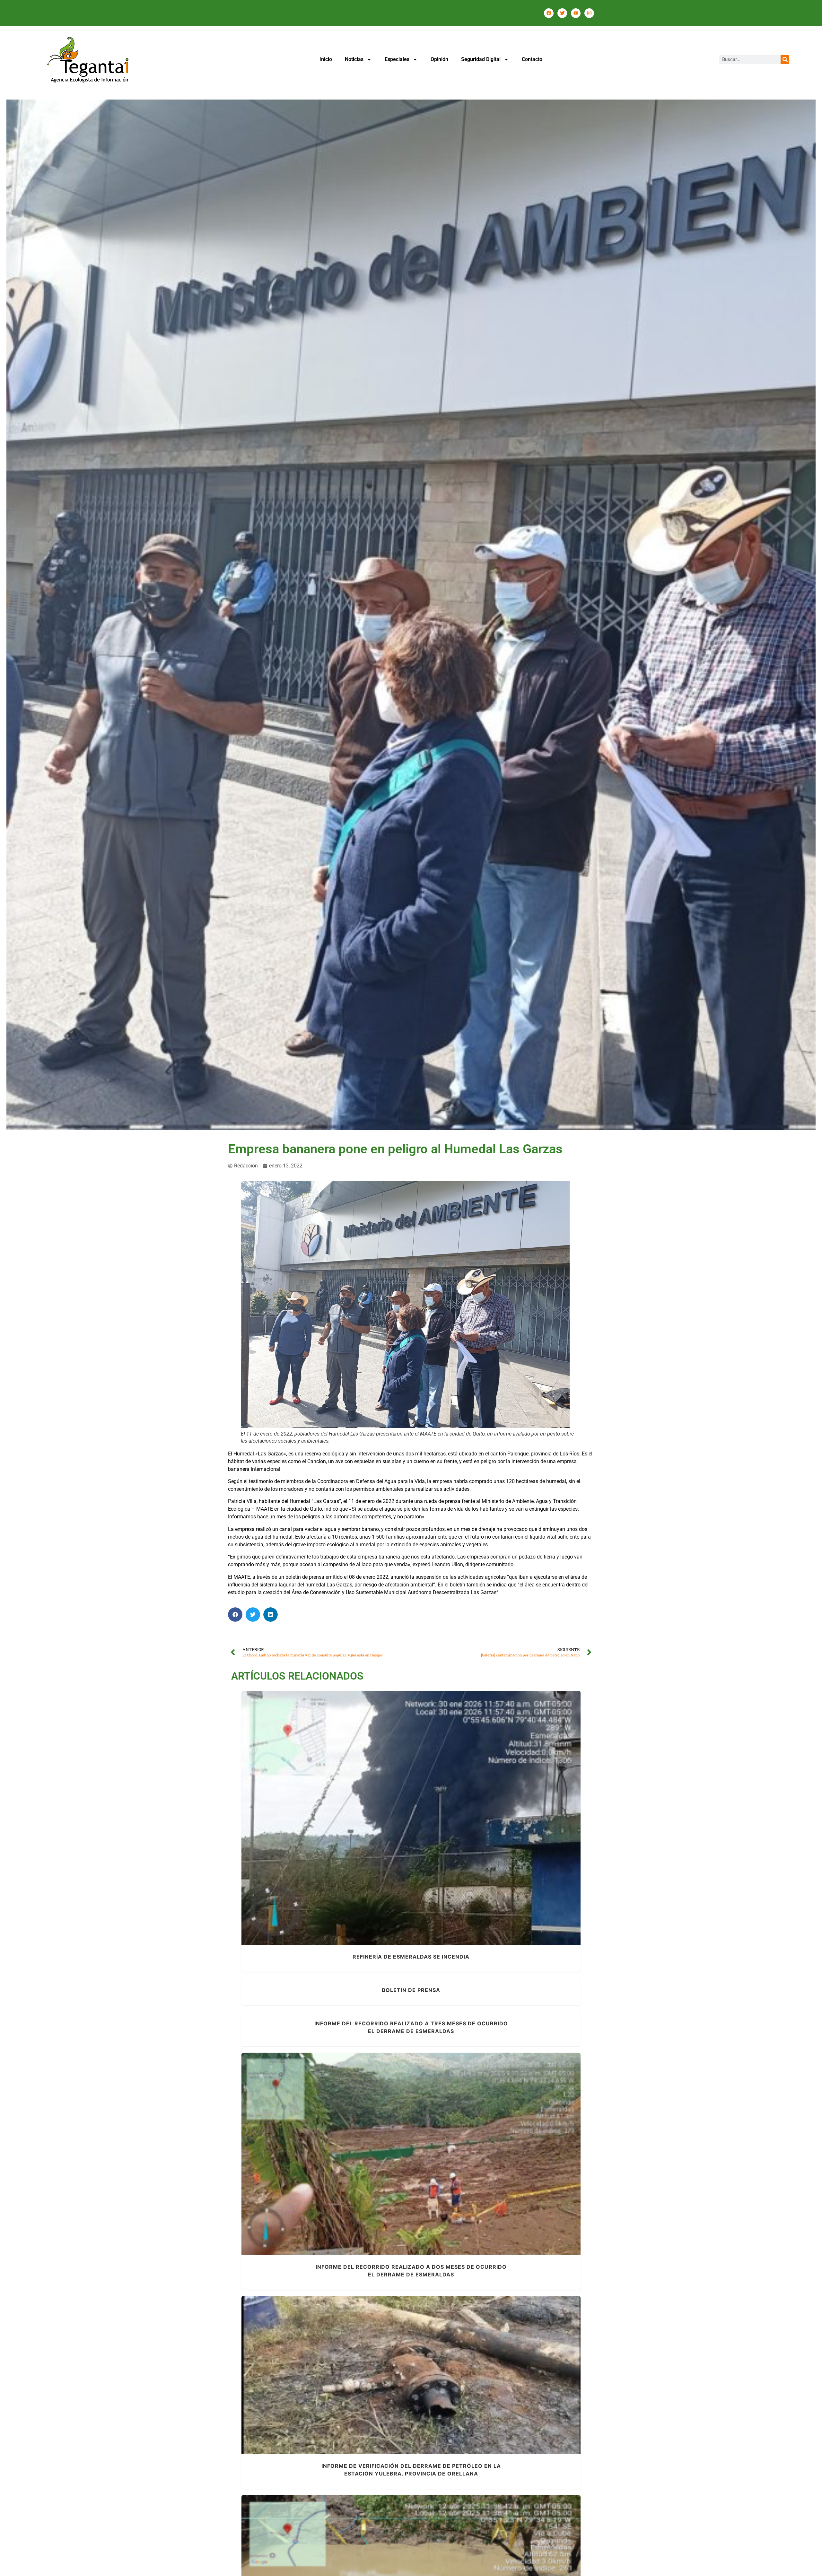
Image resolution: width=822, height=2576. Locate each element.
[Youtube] (576, 13)
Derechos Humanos (373, 2389)
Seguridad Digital (481, 59)
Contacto (532, 59)
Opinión (439, 59)
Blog (358, 1826)
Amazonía (328, 2389)
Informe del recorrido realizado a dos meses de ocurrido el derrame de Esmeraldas (411, 2150)
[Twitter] (562, 13)
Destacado (454, 2389)
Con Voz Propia (397, 2162)
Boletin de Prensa (411, 1990)
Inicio (326, 59)
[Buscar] (785, 60)
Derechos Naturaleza (388, 1826)
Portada (460, 1826)
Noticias (354, 59)
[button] (235, 1615)
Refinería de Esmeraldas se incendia (411, 1814)
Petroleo (441, 1826)
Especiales (397, 59)
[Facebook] (549, 13)
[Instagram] (589, 13)
